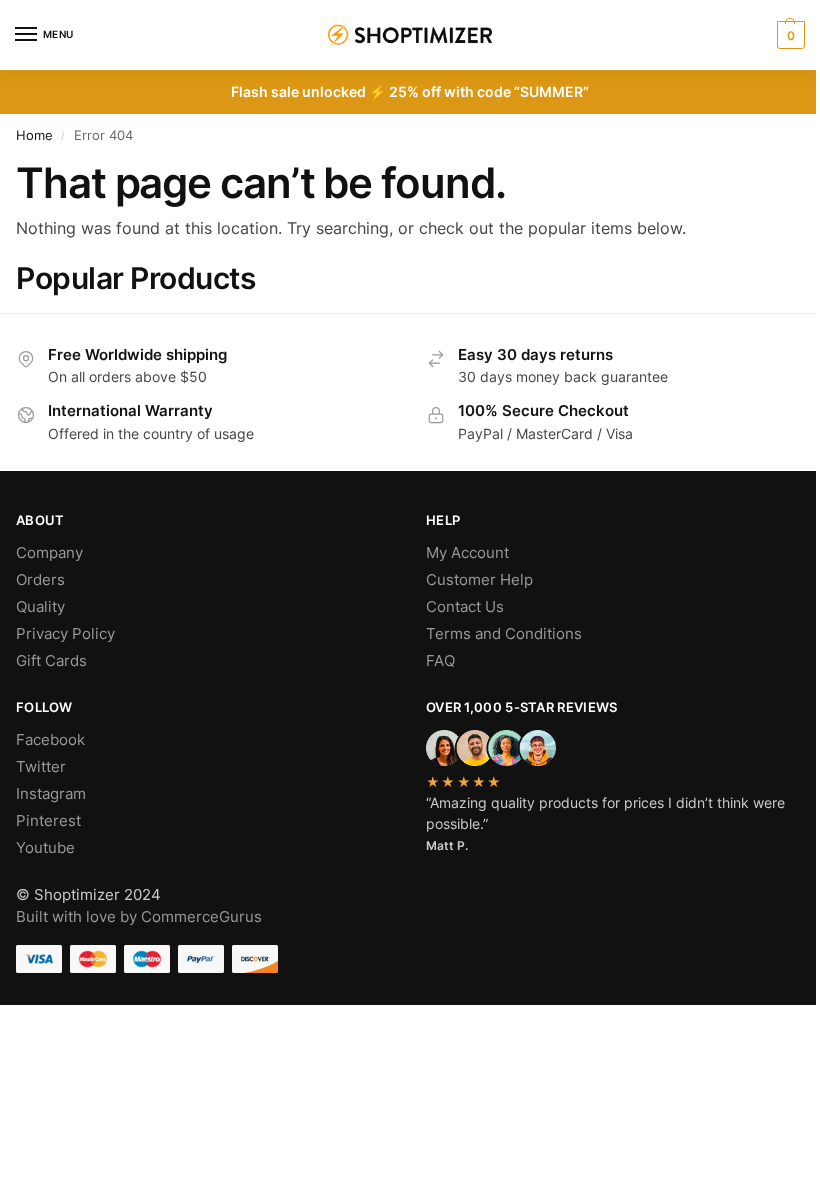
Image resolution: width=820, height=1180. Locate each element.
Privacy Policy (65, 634)
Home (34, 135)
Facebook (50, 740)
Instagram (51, 794)
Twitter (41, 767)
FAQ (440, 661)
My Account (467, 553)
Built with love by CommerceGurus (139, 917)
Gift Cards (51, 661)
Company (49, 553)
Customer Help (479, 580)
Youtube (45, 848)
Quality (40, 607)
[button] (788, 35)
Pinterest (48, 821)
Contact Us (465, 607)
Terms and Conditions (504, 634)
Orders (40, 580)
